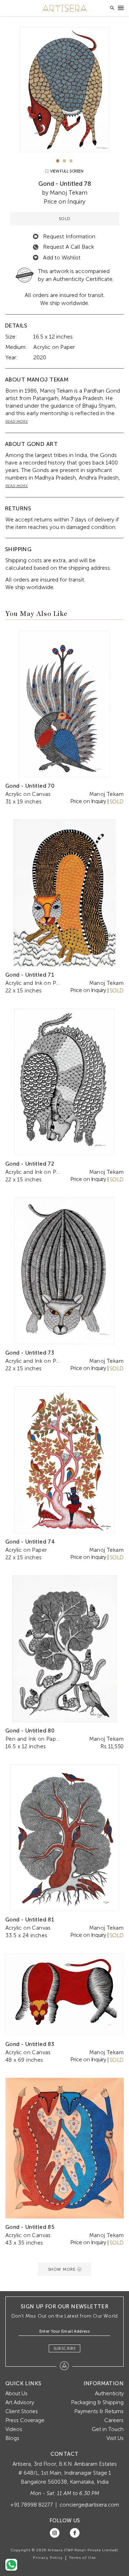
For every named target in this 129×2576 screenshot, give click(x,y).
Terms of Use (82, 2558)
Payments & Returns (99, 2411)
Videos (14, 2429)
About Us (16, 2393)
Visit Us (115, 2438)
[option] (64, 89)
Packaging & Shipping (97, 2402)
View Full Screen (66, 171)
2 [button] (64, 161)
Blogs (12, 2438)
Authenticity (109, 2393)
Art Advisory (20, 2402)
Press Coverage (25, 2420)
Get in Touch (108, 2429)
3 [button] (71, 161)
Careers (114, 2420)
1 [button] (58, 161)
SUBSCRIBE (65, 2348)
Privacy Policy (48, 2558)
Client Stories (22, 2411)
